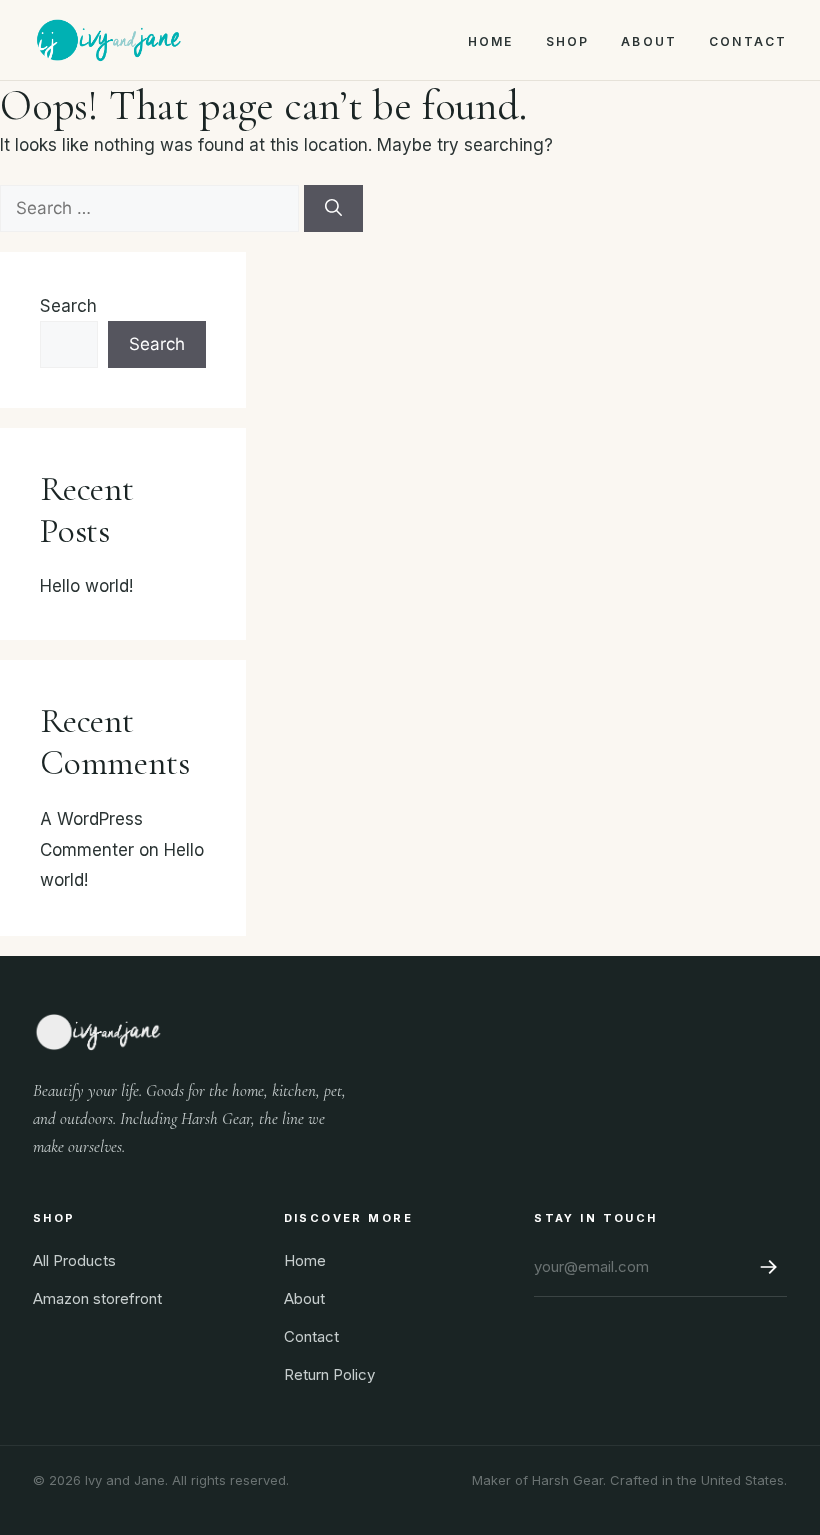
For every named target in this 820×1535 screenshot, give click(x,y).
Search (68, 306)
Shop (568, 41)
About (649, 41)
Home (491, 41)
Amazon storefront (97, 1298)
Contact (748, 41)
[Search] (333, 209)
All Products (74, 1260)
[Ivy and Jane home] (108, 40)
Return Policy (329, 1374)
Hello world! (86, 586)
